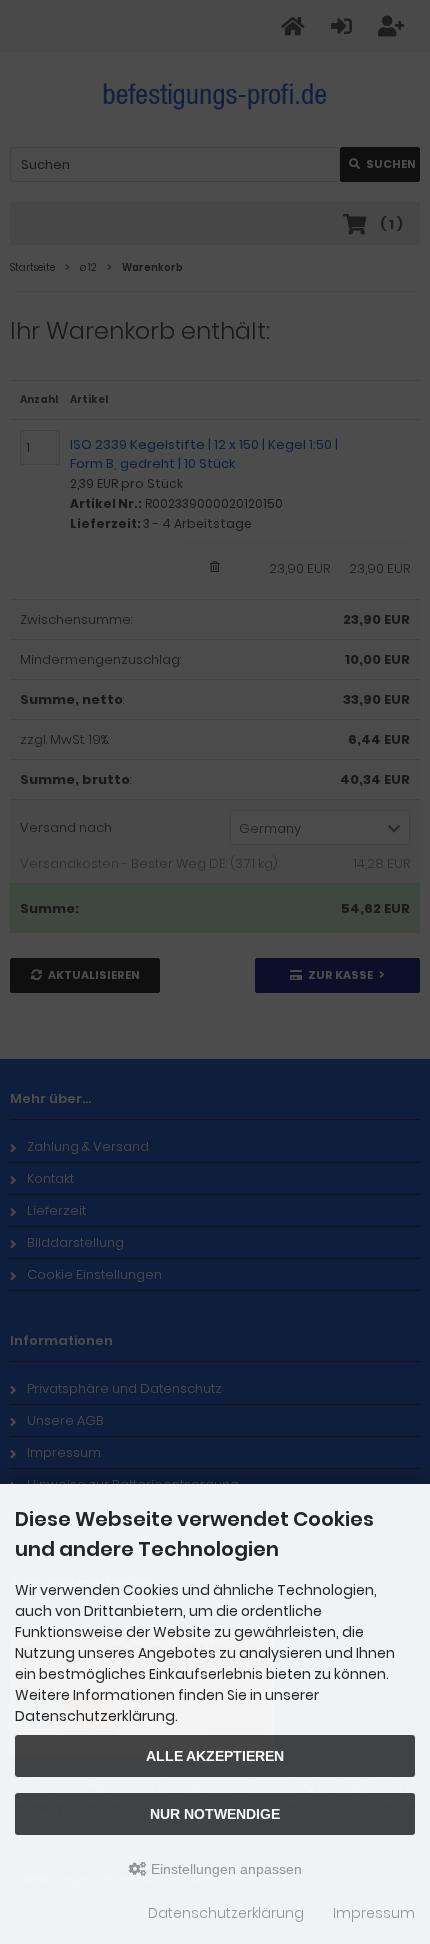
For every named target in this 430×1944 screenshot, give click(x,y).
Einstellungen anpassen (224, 1869)
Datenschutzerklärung (226, 1913)
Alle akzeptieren (215, 1756)
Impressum (374, 1913)
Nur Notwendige (215, 1814)
